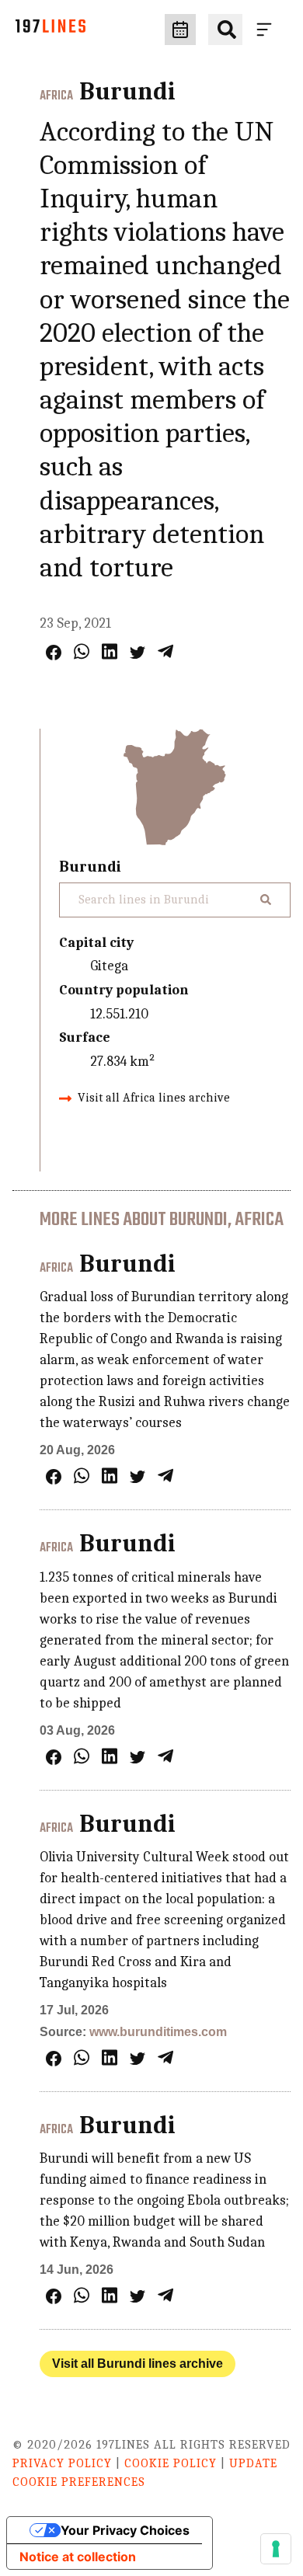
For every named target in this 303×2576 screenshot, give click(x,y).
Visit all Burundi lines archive (138, 2364)
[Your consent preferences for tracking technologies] (276, 2549)
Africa (56, 96)
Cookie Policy (171, 2463)
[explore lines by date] (180, 30)
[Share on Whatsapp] (82, 651)
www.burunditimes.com (158, 2032)
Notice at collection (78, 2557)
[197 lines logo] (50, 30)
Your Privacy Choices (125, 2530)
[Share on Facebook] (54, 653)
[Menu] (267, 30)
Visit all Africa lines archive (154, 1098)
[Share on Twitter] (138, 653)
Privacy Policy (62, 2463)
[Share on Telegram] (165, 651)
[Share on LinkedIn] (110, 651)
